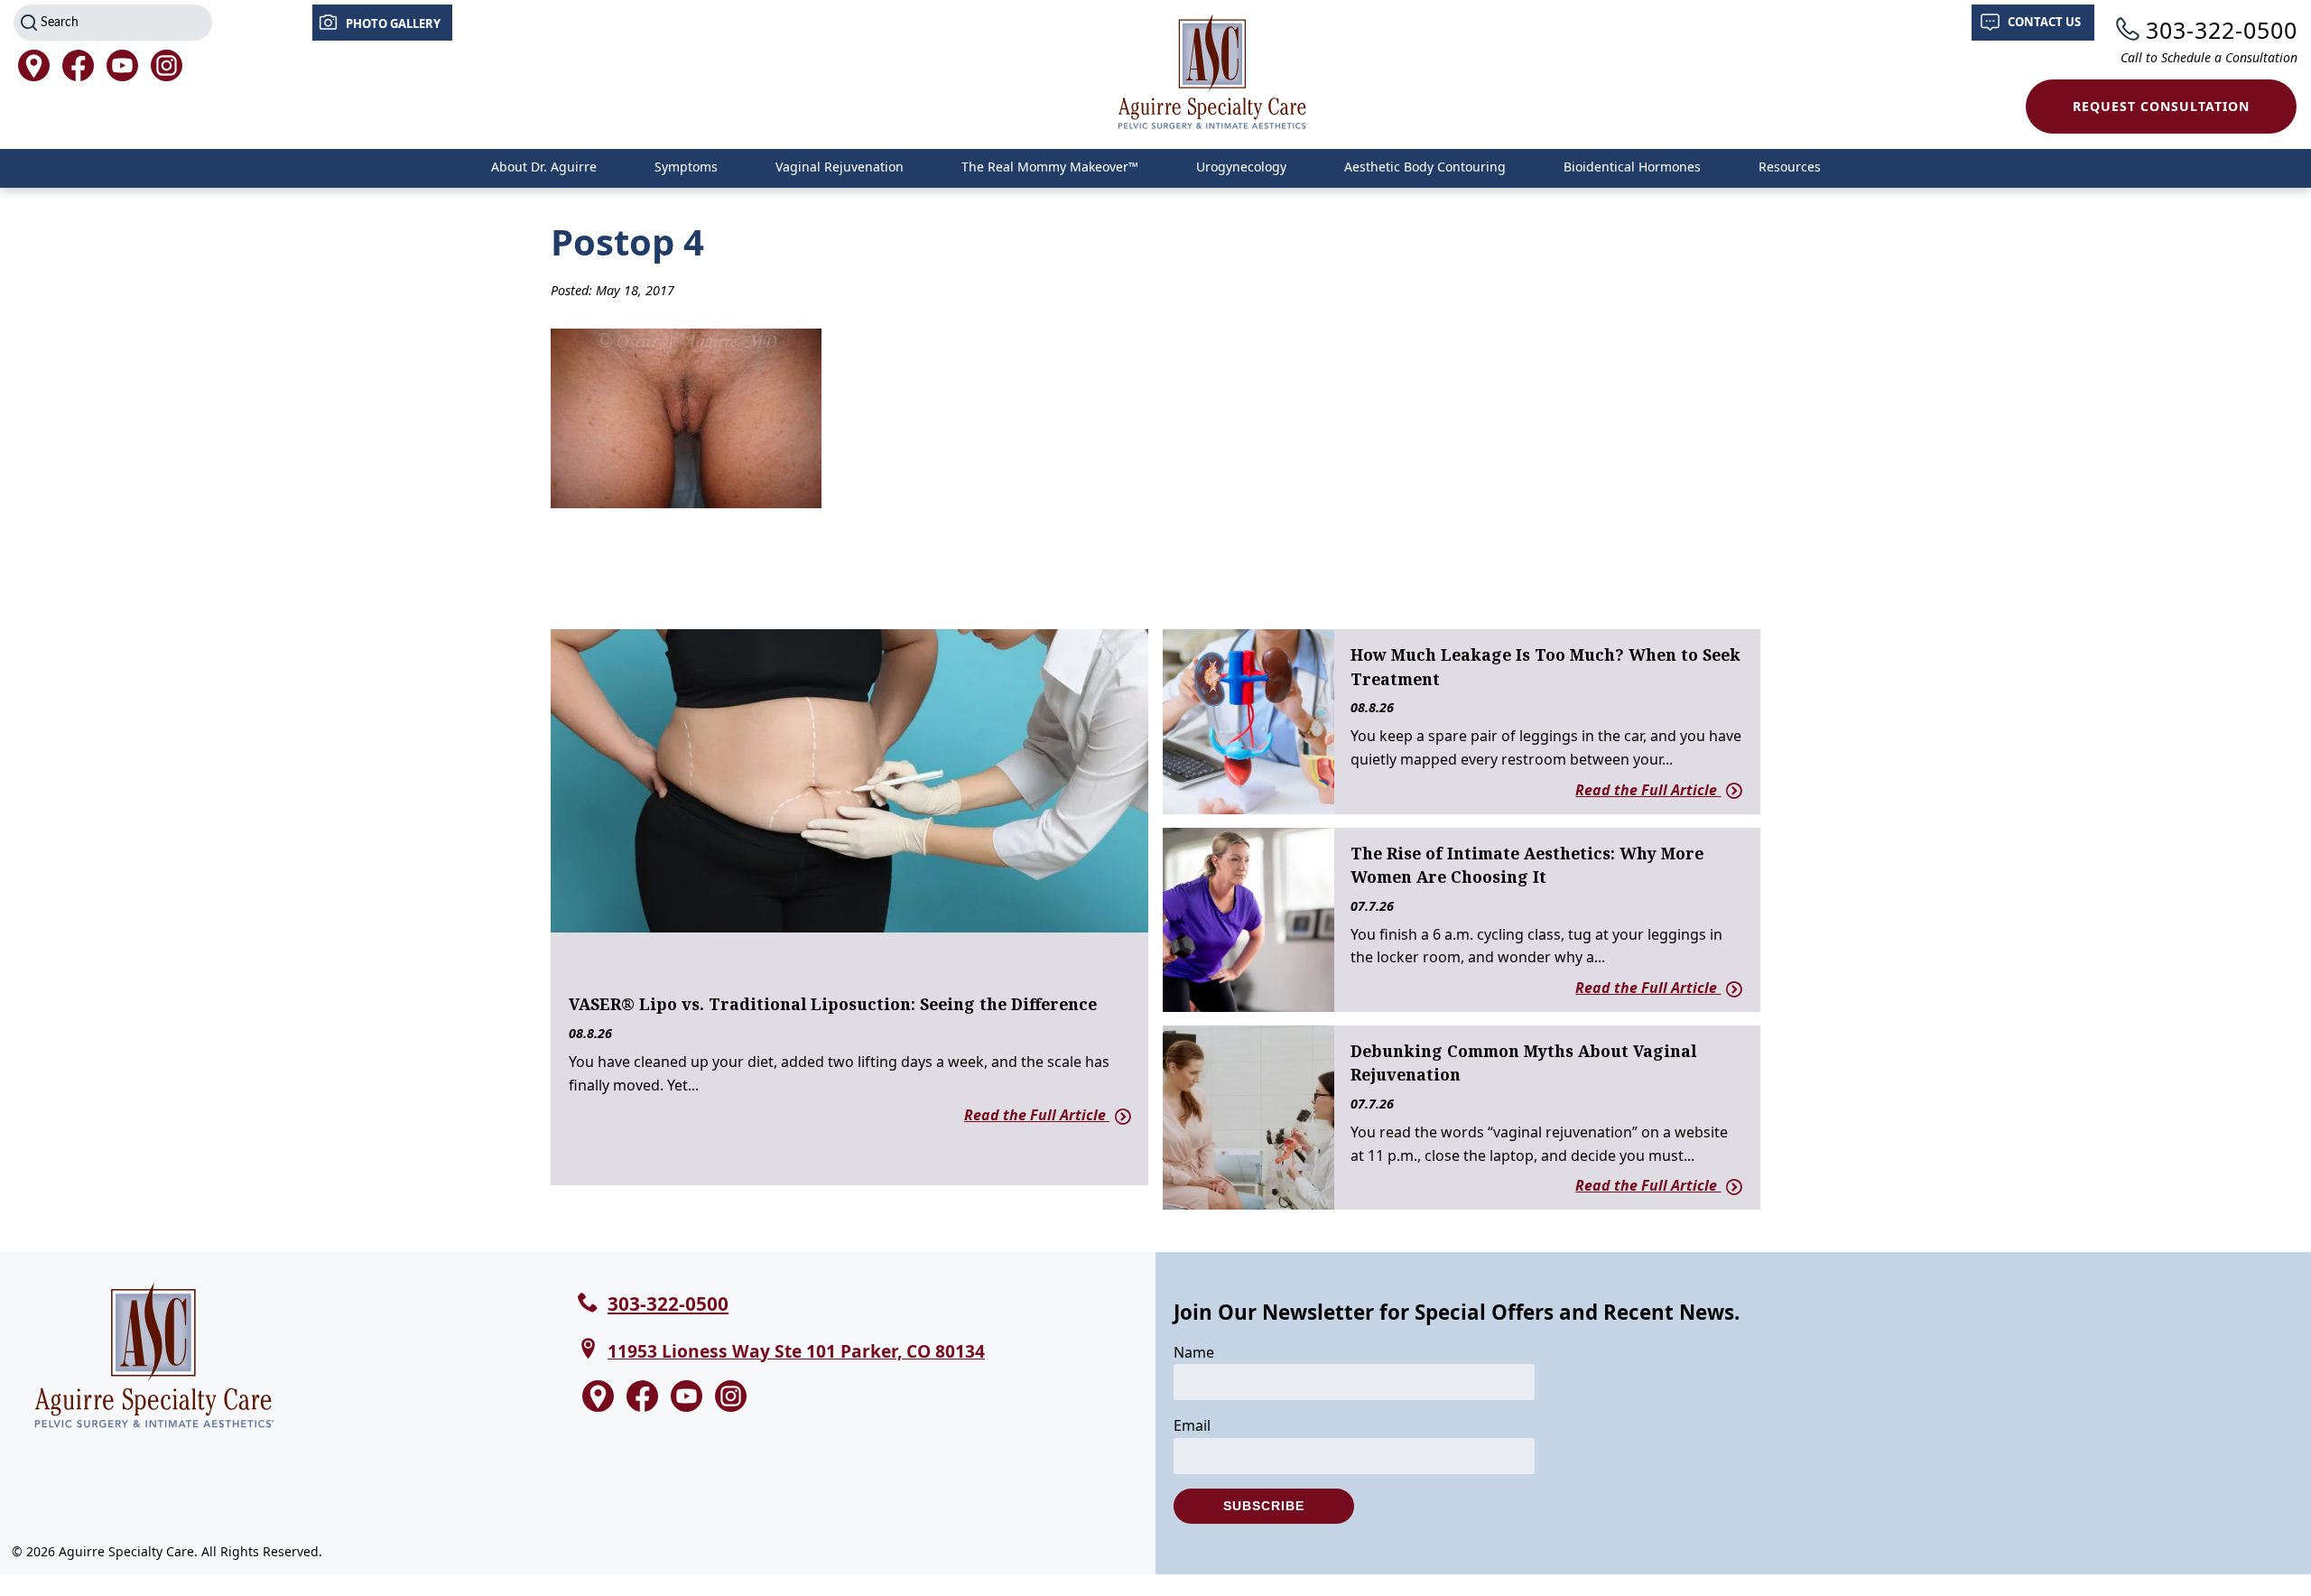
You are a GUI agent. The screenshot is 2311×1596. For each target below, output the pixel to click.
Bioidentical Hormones (1632, 167)
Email (1192, 1425)
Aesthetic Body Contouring (1425, 167)
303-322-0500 (2222, 30)
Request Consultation (2161, 106)
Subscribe (1264, 1506)
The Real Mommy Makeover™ (1050, 167)
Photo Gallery (393, 23)
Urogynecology (1241, 167)
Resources (1790, 167)
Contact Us (2044, 22)
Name (1194, 1352)
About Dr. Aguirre (544, 167)
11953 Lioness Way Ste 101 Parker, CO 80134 (796, 1351)
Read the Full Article (1037, 1115)
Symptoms (686, 167)
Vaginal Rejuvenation (840, 167)
